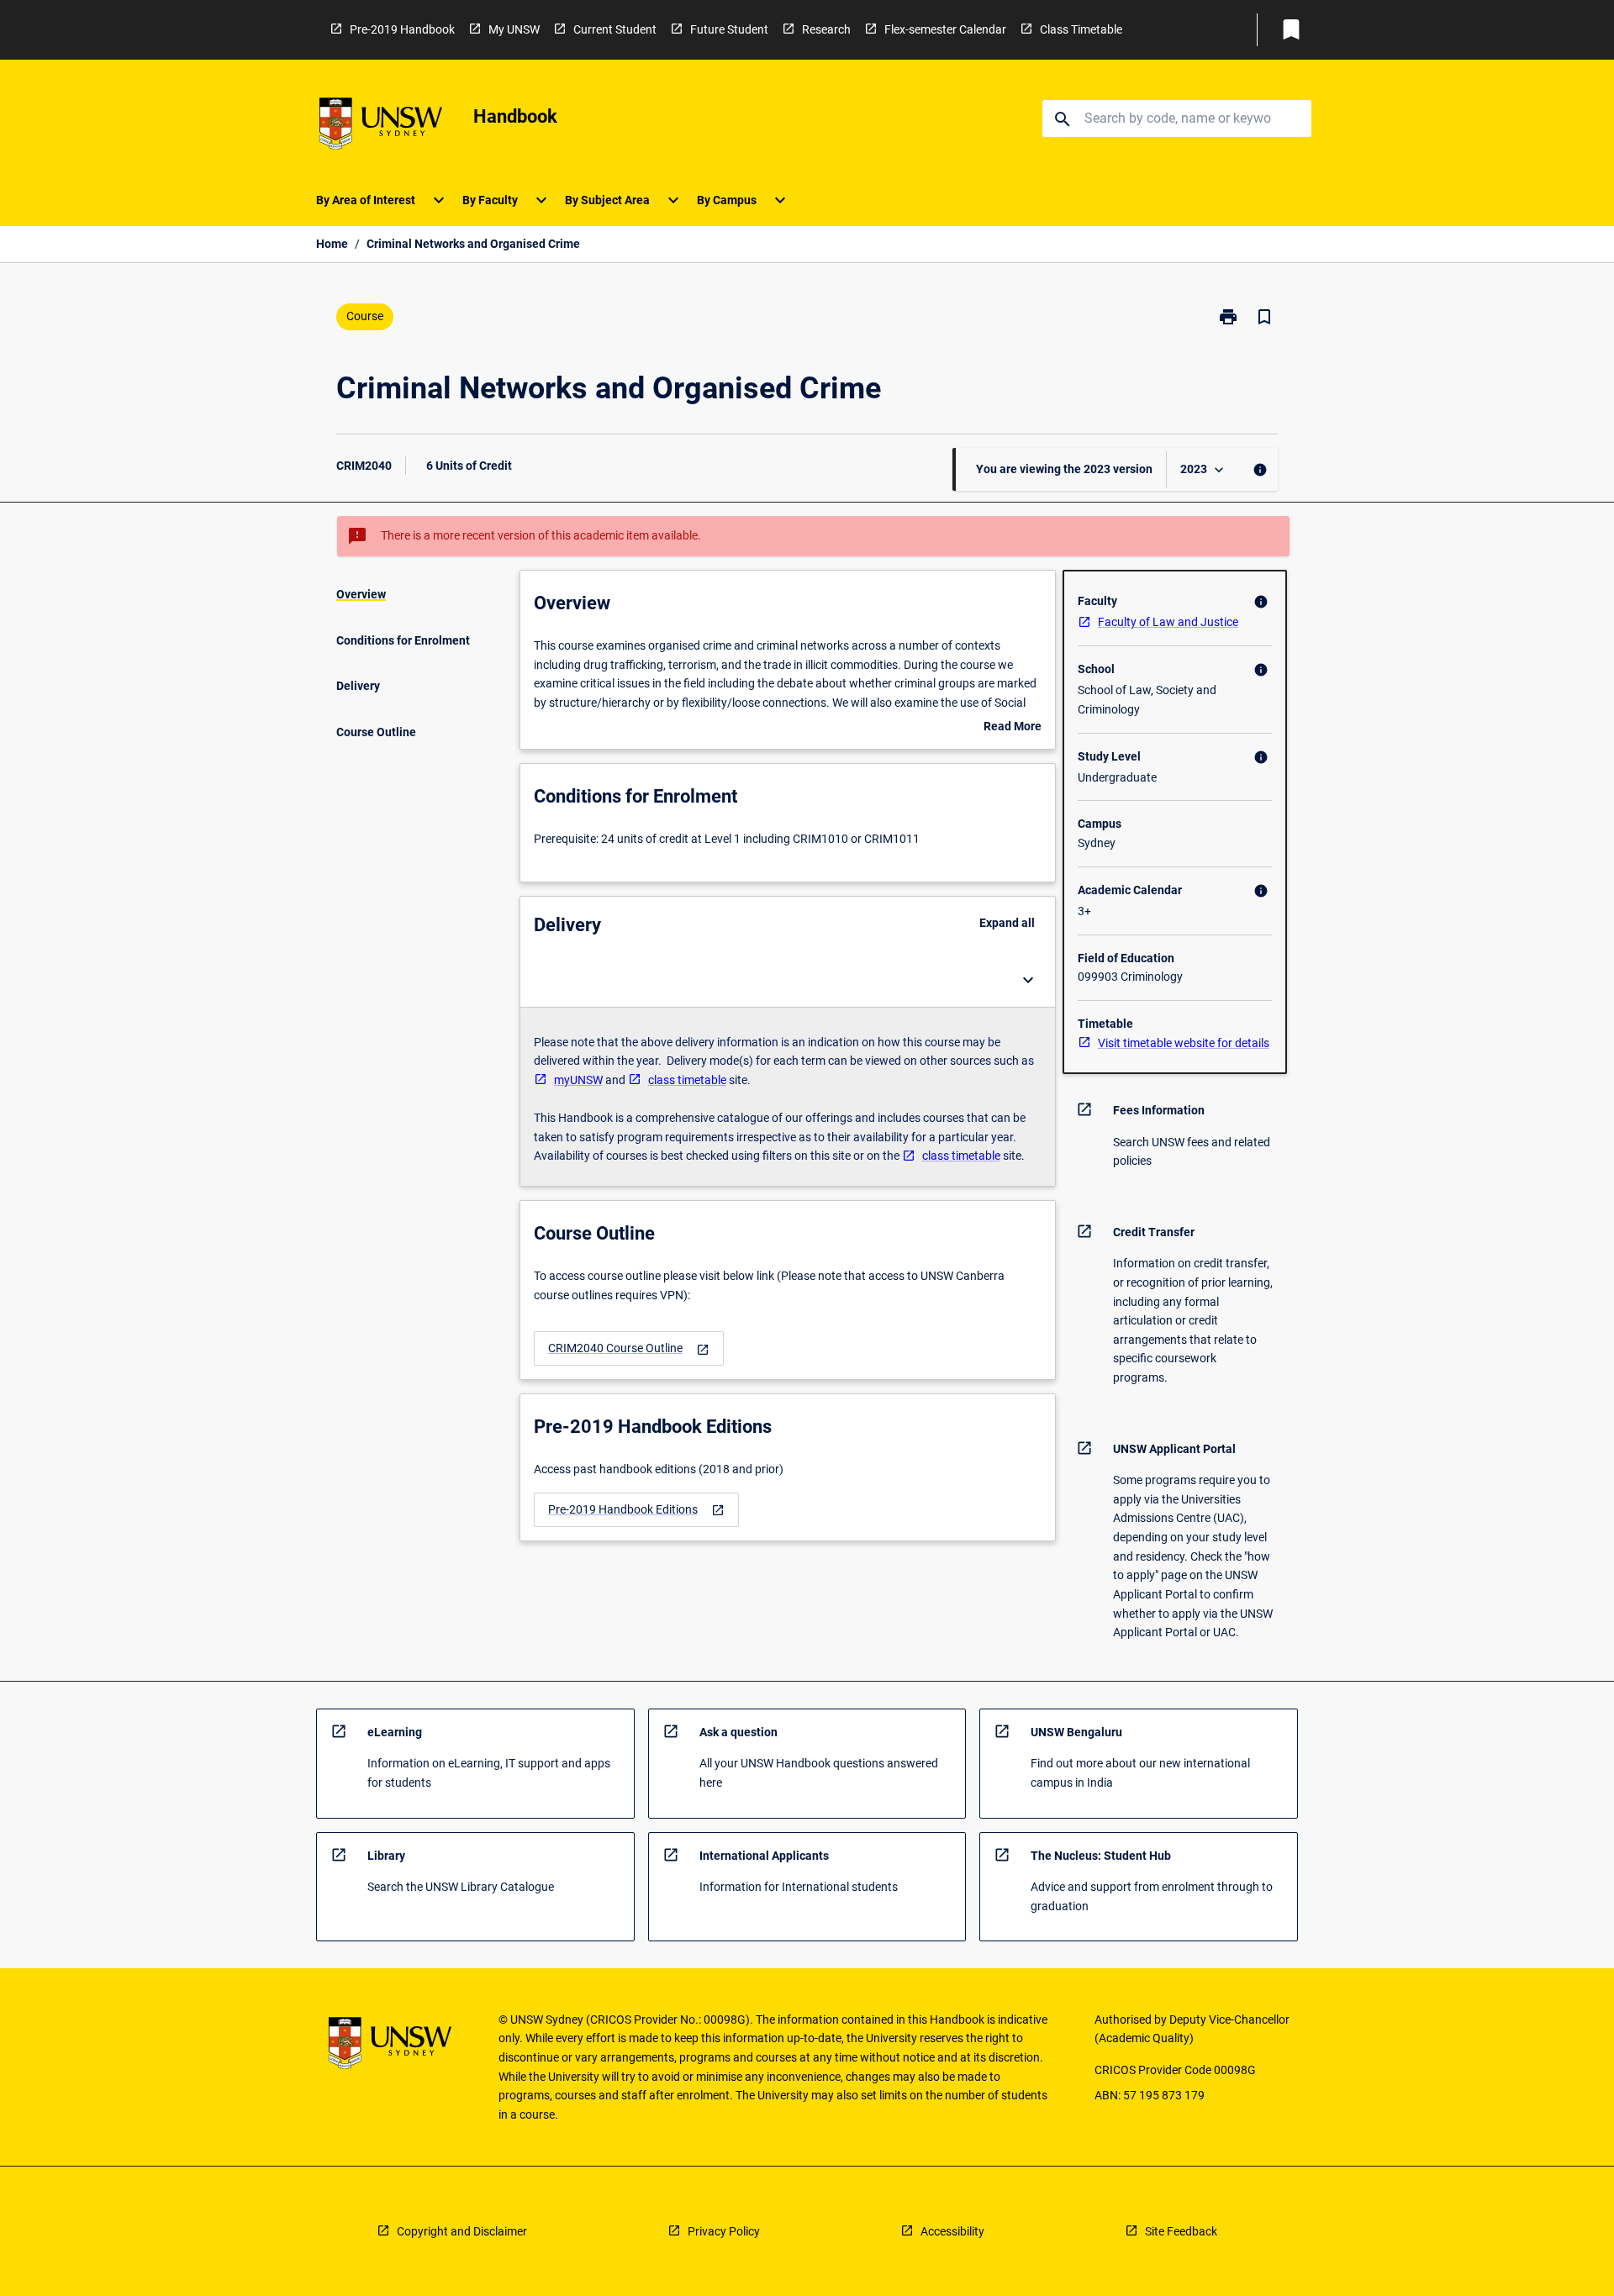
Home (332, 244)
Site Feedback (1181, 2231)
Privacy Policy (724, 2231)
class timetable (687, 1080)
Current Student (615, 29)
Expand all (1007, 923)
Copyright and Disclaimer (462, 2231)
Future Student (729, 29)
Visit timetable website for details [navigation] (1184, 1043)
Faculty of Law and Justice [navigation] (1168, 622)
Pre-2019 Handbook (402, 29)
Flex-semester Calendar (945, 29)
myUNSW (578, 1080)
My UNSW (514, 29)
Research (826, 29)
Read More (1013, 728)
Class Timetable (1081, 29)
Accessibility (952, 2231)
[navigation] (629, 1348)
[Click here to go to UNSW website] (381, 126)
